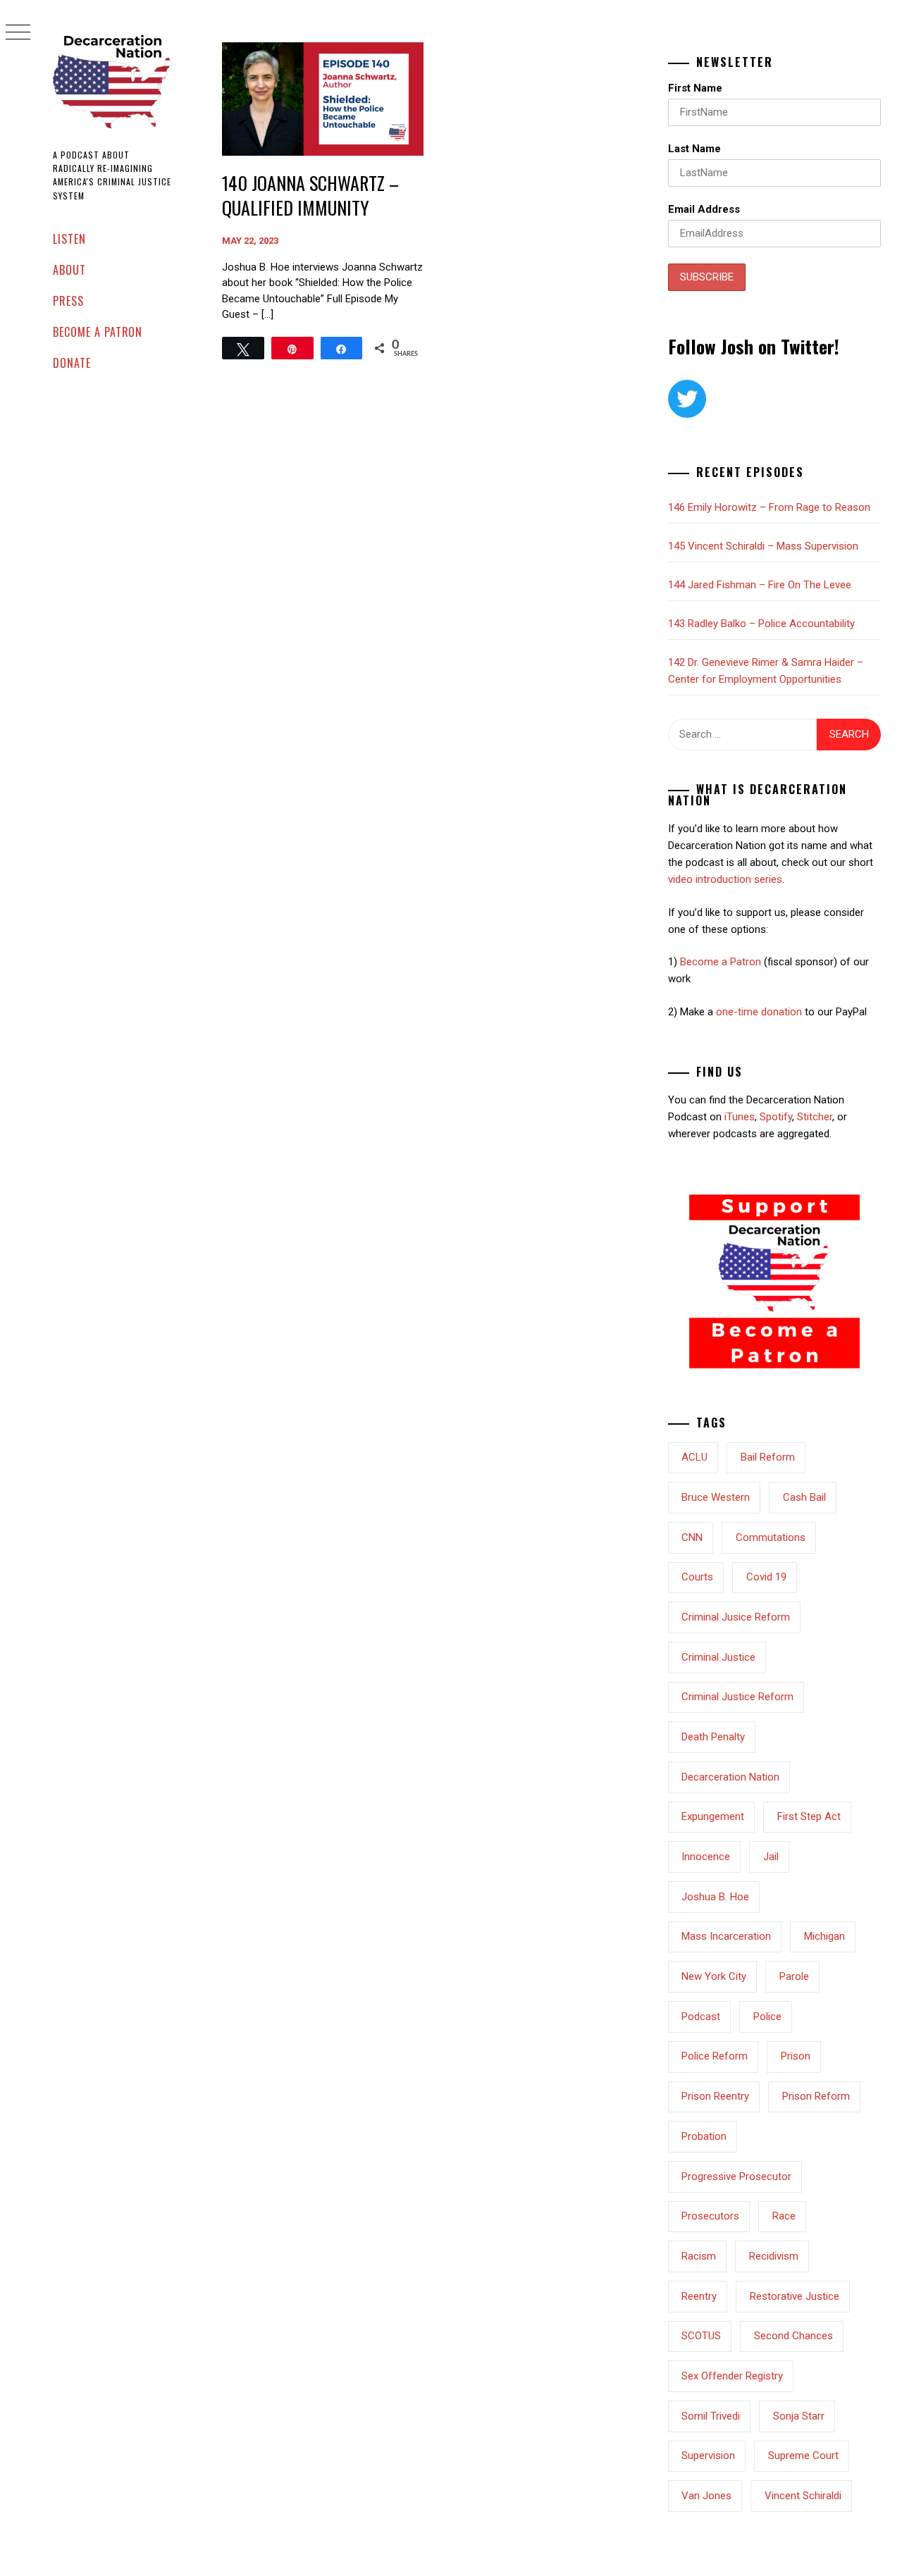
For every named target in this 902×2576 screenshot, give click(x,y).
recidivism (774, 2256)
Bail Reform (768, 1457)
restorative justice (795, 2296)
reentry (699, 2296)
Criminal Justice (718, 1657)
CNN (692, 1537)
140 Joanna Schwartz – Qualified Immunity (310, 195)
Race (784, 2216)
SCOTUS (701, 2336)
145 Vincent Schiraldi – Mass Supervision (763, 546)
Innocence (706, 1857)
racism (699, 2256)
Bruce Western (716, 1497)
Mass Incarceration (726, 1936)
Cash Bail (804, 1497)
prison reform (816, 2096)
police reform (715, 2056)
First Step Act (809, 1816)
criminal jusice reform (736, 1617)
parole (794, 1976)
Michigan (824, 1936)
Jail (771, 1857)
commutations (771, 1537)
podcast (701, 2017)
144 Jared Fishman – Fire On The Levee (760, 585)
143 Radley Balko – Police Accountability (761, 624)
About (69, 270)
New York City (714, 1976)
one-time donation (759, 1012)
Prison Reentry (715, 2096)
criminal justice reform (737, 1697)
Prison (796, 2056)
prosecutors (710, 2216)
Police (767, 2017)
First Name (695, 88)
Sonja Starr (799, 2416)
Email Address (704, 209)
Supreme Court (803, 2456)
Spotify (776, 1117)
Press (68, 301)
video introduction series (725, 879)
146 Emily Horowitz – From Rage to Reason (769, 507)
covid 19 (766, 1577)
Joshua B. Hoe (715, 1897)
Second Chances (793, 2336)
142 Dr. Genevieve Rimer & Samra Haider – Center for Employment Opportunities (766, 671)
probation (704, 2136)
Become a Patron (98, 332)
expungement (713, 1816)
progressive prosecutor (736, 2176)
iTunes (740, 1117)
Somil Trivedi (711, 2416)
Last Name (694, 149)
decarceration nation (730, 1777)
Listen (69, 239)
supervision (708, 2456)
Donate (72, 363)
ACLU (694, 1457)
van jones (706, 2496)
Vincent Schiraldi (803, 2496)
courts (697, 1577)
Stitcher (815, 1117)
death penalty (713, 1737)
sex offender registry (732, 2376)
